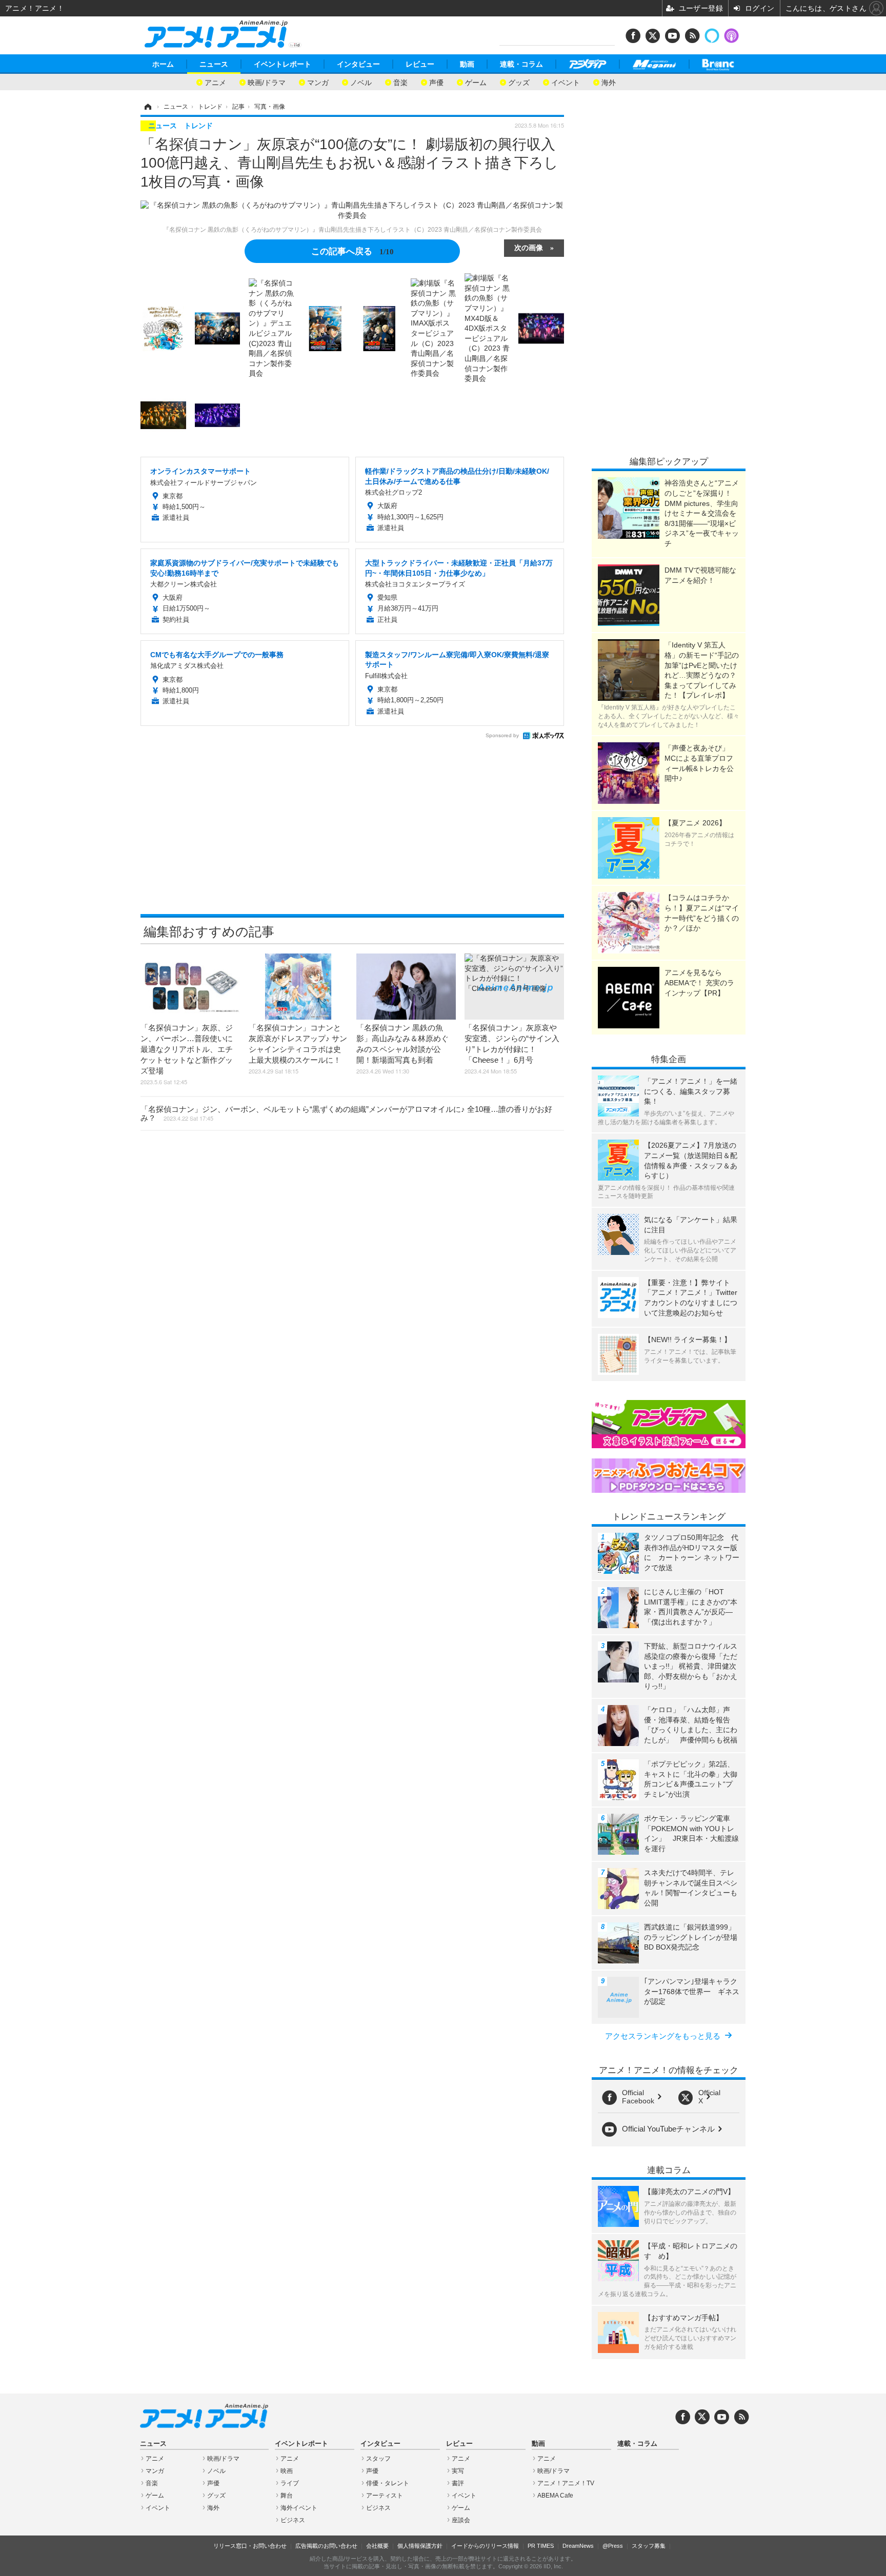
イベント (566, 82)
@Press (613, 2546)
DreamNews (578, 2546)
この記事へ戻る (353, 250)
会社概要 (377, 2546)
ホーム (163, 64)
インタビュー (358, 64)
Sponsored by (502, 735)
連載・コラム (521, 64)
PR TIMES (541, 2546)
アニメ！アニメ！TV (566, 2483)
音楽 (400, 82)
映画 (287, 2471)
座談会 (461, 2520)
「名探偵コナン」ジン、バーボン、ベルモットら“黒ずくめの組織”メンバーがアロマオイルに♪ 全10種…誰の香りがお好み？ (346, 1113)
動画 (467, 64)
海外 (609, 82)
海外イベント (299, 2508)
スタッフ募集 (649, 2546)
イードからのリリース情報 (485, 2546)
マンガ (318, 82)
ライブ (290, 2483)
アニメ (215, 82)
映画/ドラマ (267, 82)
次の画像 (529, 247)
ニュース (214, 64)
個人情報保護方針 (420, 2546)
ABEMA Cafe (555, 2496)
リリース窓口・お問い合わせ (250, 2546)
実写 (458, 2471)
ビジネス (293, 2520)
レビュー (420, 64)
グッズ (519, 82)
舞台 (287, 2496)
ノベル (361, 82)
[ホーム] (147, 107)
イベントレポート (283, 64)
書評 (458, 2483)
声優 (436, 82)
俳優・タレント (388, 2483)
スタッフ (378, 2459)
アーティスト (385, 2496)
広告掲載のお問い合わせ (326, 2546)
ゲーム (476, 82)
